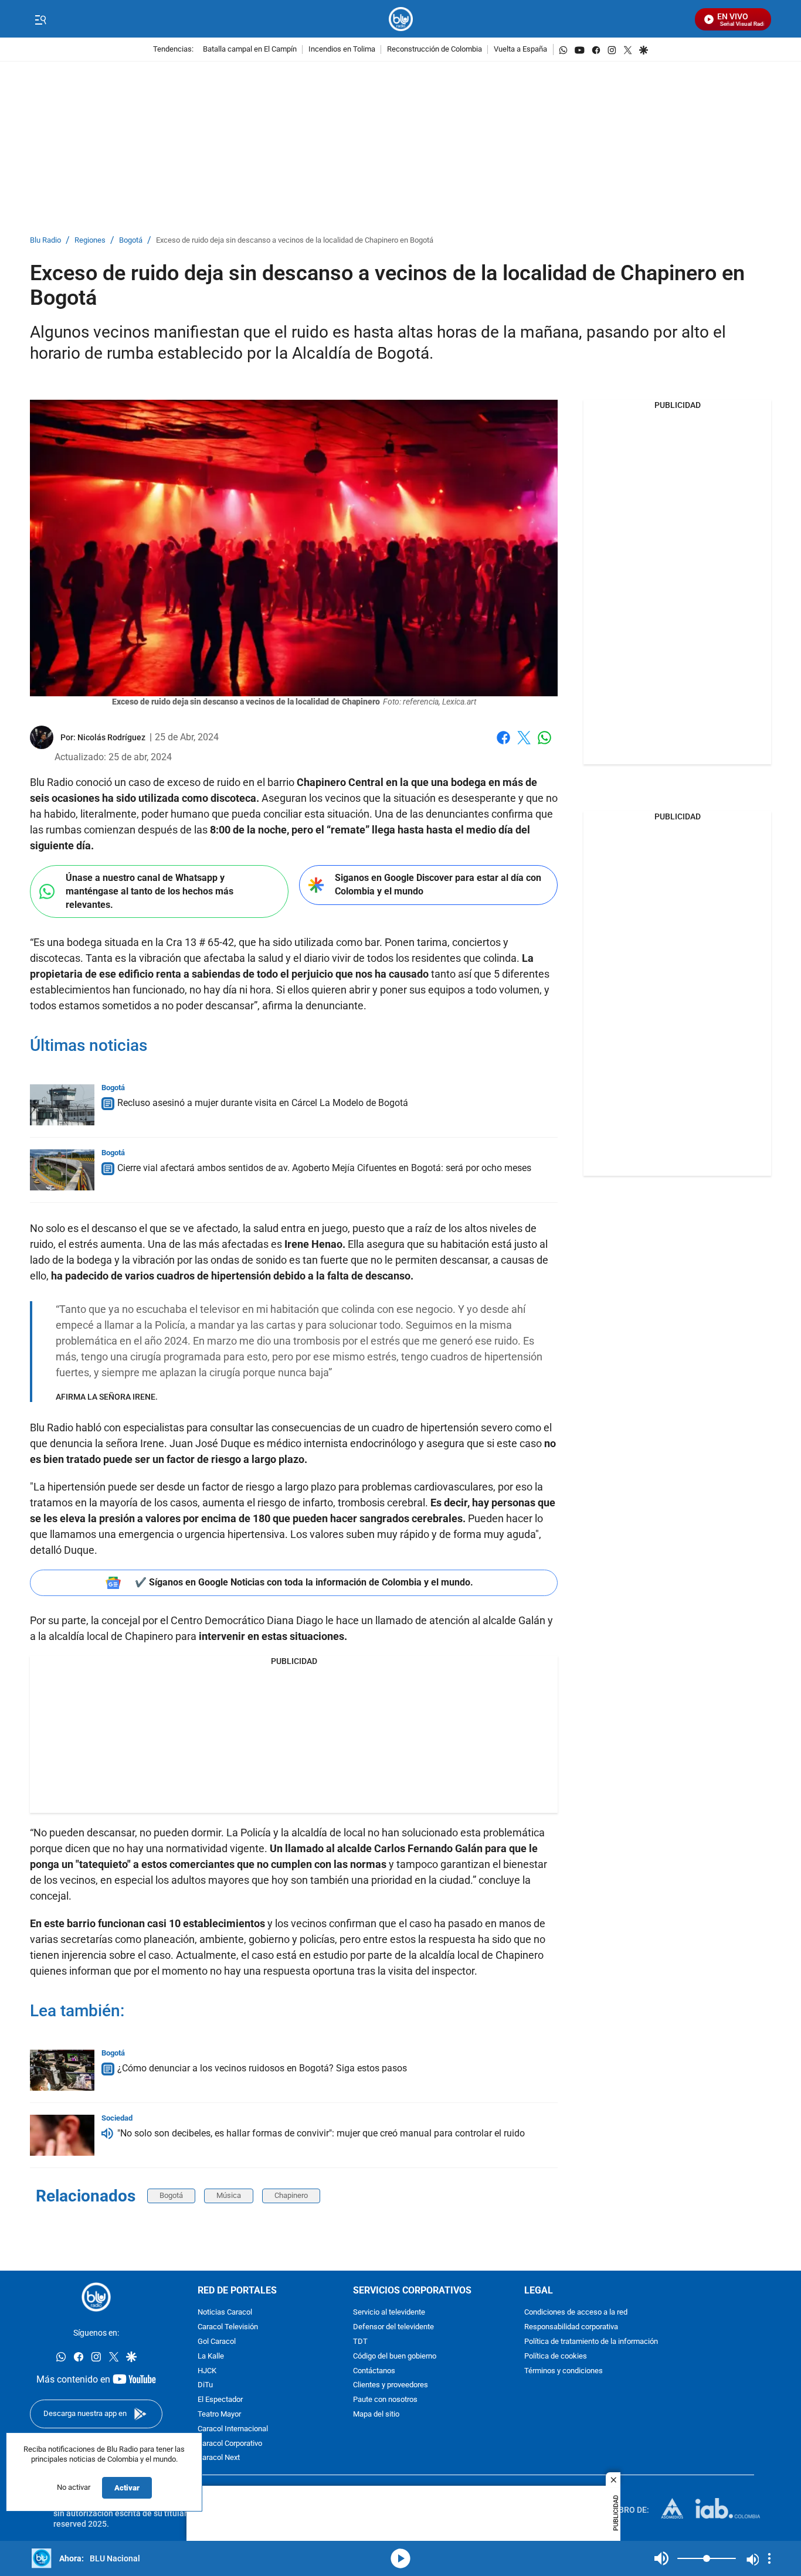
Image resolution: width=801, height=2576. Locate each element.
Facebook (503, 745)
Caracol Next (219, 2458)
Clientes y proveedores (391, 2385)
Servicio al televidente (389, 2313)
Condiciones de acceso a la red (576, 2313)
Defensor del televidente (393, 2327)
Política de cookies (556, 2356)
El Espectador (220, 2400)
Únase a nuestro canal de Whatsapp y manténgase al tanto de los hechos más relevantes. (150, 891)
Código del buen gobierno (395, 2356)
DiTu (205, 2385)
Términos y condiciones (564, 2371)
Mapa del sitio (376, 2415)
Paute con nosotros (385, 2400)
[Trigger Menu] (40, 19)
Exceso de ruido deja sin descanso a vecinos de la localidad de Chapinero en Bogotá (295, 241)
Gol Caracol (217, 2342)
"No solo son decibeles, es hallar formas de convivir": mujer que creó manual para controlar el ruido (321, 2133)
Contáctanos (374, 2371)
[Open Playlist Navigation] (769, 2558)
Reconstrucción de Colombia (435, 50)
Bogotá (131, 241)
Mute (661, 2558)
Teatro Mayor (219, 2415)
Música (229, 2195)
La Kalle (211, 2356)
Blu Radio (45, 241)
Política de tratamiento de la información (591, 2342)
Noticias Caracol (225, 2313)
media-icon (400, 2558)
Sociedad (117, 2118)
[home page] (401, 19)
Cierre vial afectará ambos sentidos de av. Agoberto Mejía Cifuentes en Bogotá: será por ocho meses (324, 1168)
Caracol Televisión (228, 2327)
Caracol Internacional (233, 2429)
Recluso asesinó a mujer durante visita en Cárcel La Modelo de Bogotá (263, 1103)
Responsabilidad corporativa (571, 2327)
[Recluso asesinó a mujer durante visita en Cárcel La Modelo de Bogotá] (62, 1105)
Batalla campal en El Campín (250, 50)
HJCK (207, 2371)
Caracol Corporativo (230, 2444)
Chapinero (291, 2195)
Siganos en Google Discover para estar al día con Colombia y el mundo (438, 884)
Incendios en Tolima (342, 50)
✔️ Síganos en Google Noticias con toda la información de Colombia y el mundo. (304, 1582)
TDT (360, 2342)
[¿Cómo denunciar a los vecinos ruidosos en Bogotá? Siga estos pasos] (62, 2070)
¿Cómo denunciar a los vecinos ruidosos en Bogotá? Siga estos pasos (262, 2068)
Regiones (90, 241)
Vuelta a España (520, 50)
